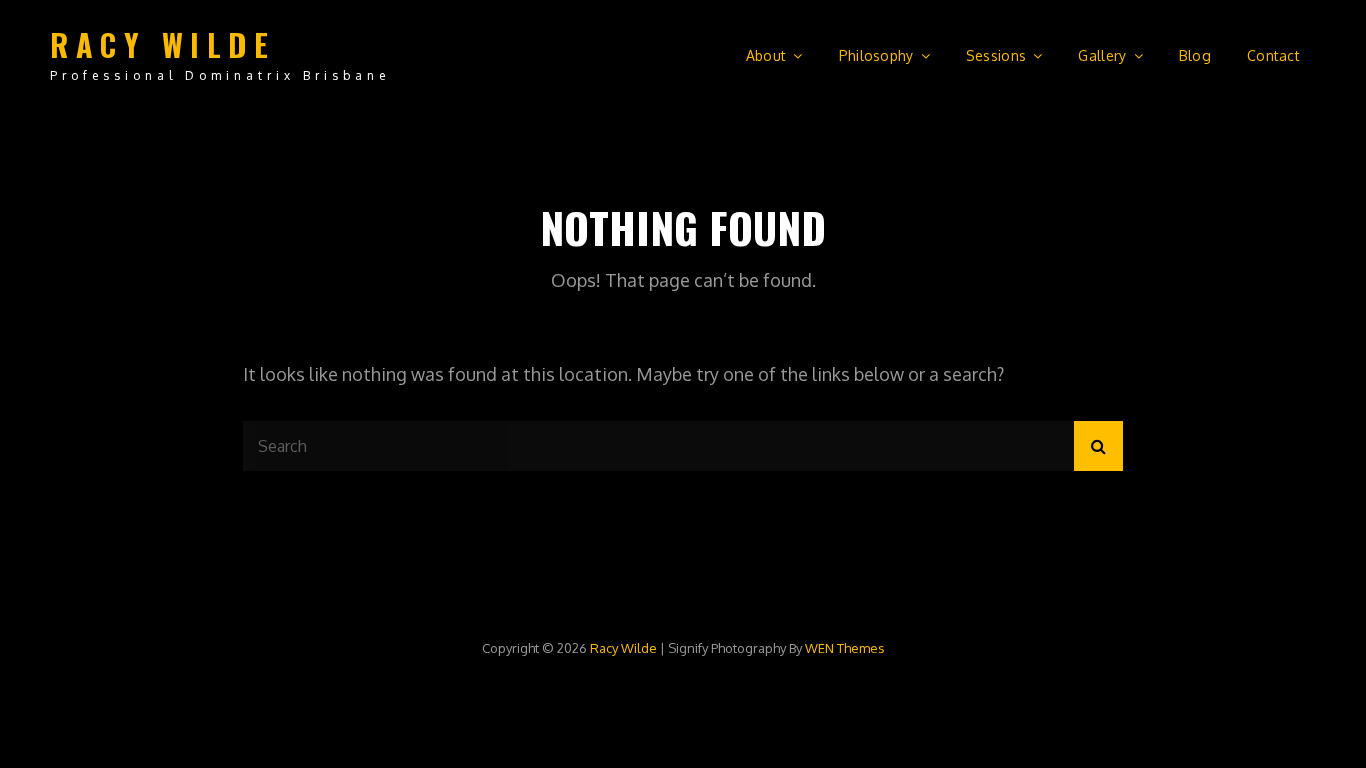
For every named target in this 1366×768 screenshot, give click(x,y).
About (766, 55)
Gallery (1102, 55)
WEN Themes (845, 648)
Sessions (996, 55)
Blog (1195, 55)
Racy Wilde (162, 44)
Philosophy (876, 55)
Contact (1273, 55)
